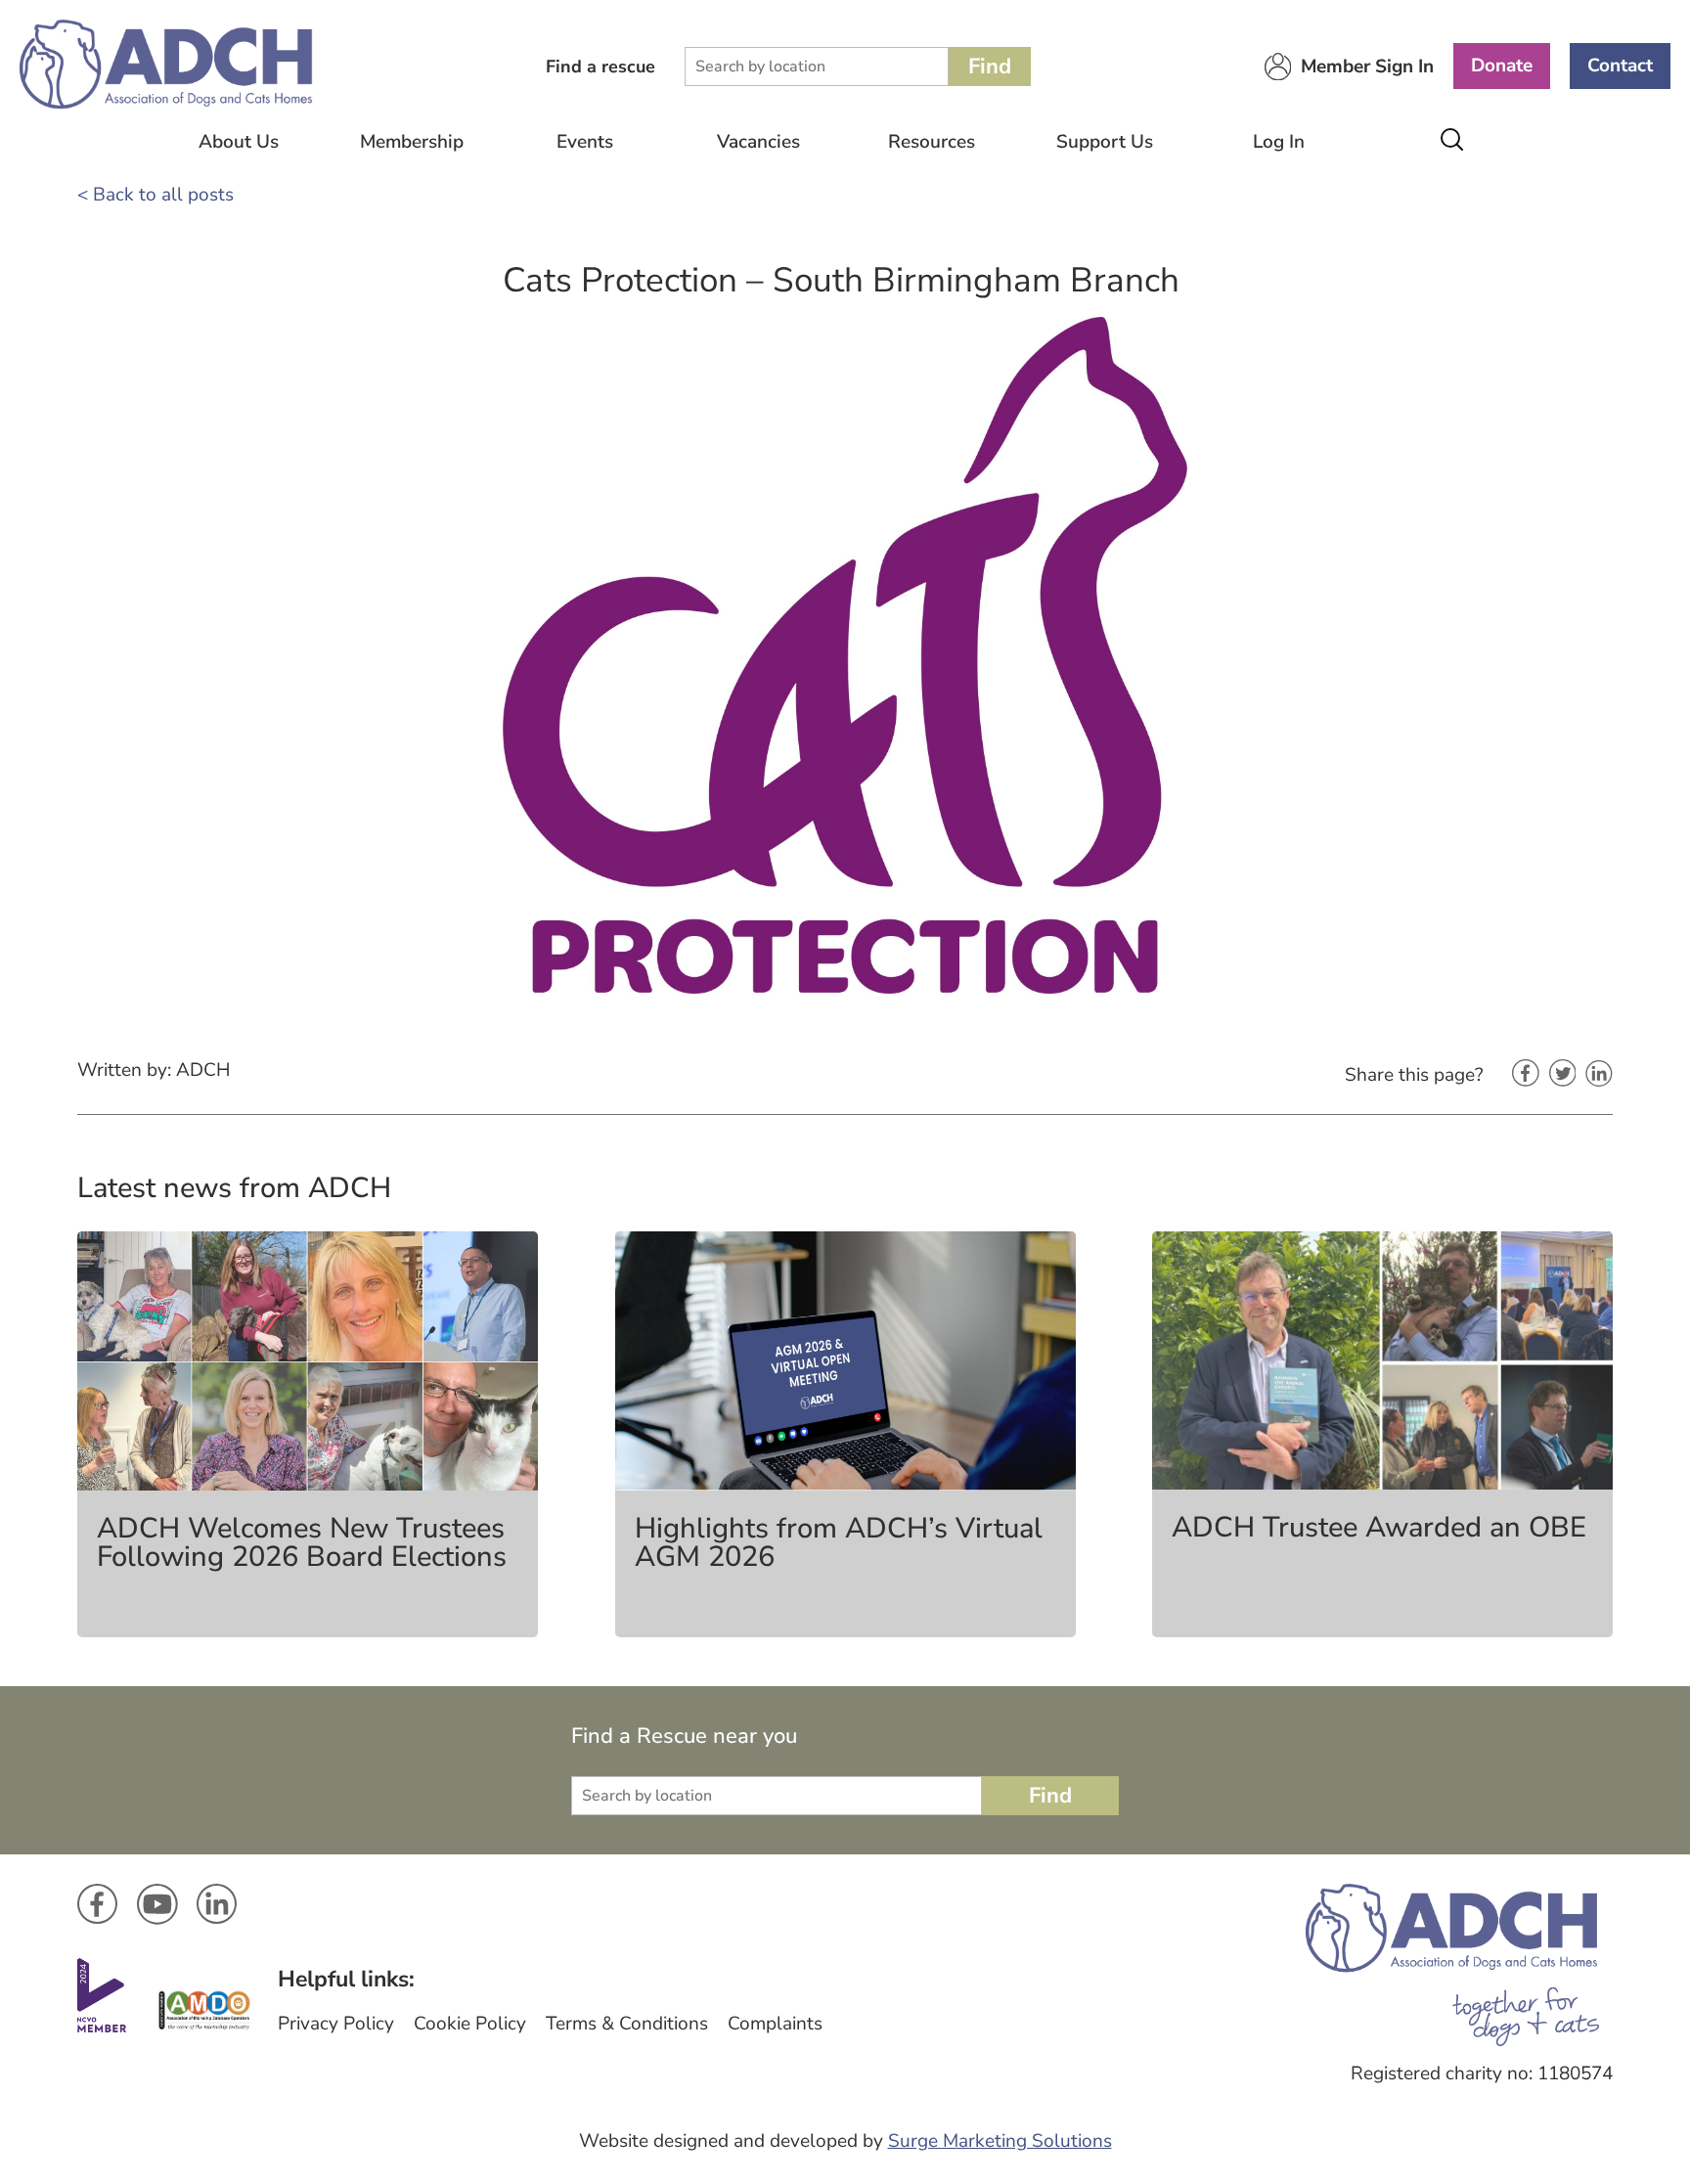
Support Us (1105, 142)
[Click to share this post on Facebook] (1526, 1075)
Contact (1620, 66)
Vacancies (758, 142)
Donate (1502, 66)
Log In (1279, 142)
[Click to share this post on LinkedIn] (1599, 1075)
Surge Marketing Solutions (1000, 2141)
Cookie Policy (470, 2024)
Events (585, 142)
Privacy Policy (336, 2024)
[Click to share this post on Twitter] (1563, 1075)
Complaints (775, 2024)
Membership (412, 142)
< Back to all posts (156, 195)
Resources (932, 142)
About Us (239, 142)
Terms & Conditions (627, 2024)
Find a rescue (600, 67)
